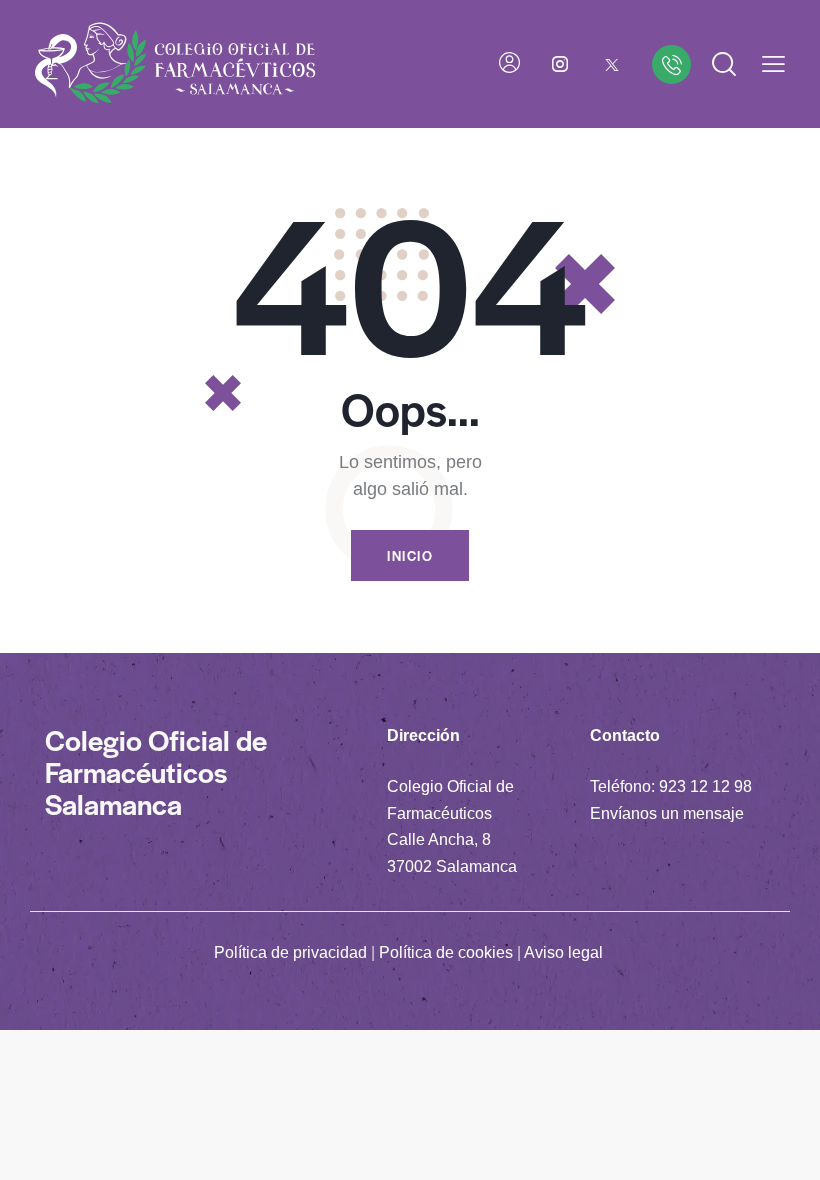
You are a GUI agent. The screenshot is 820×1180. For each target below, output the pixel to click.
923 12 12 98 (705, 786)
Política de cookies (446, 952)
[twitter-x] (612, 64)
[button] (773, 64)
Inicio (410, 555)
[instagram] (560, 64)
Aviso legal (563, 952)
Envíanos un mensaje (667, 813)
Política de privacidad (290, 952)
